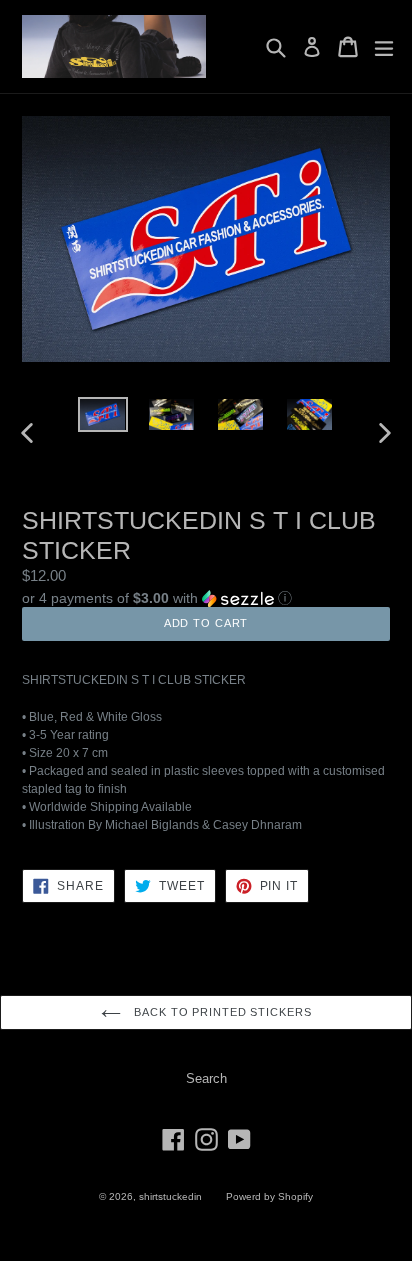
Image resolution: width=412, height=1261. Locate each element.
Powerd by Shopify (269, 1196)
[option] (102, 414)
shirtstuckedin (170, 1196)
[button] (206, 597)
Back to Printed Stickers (221, 1012)
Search (206, 1078)
